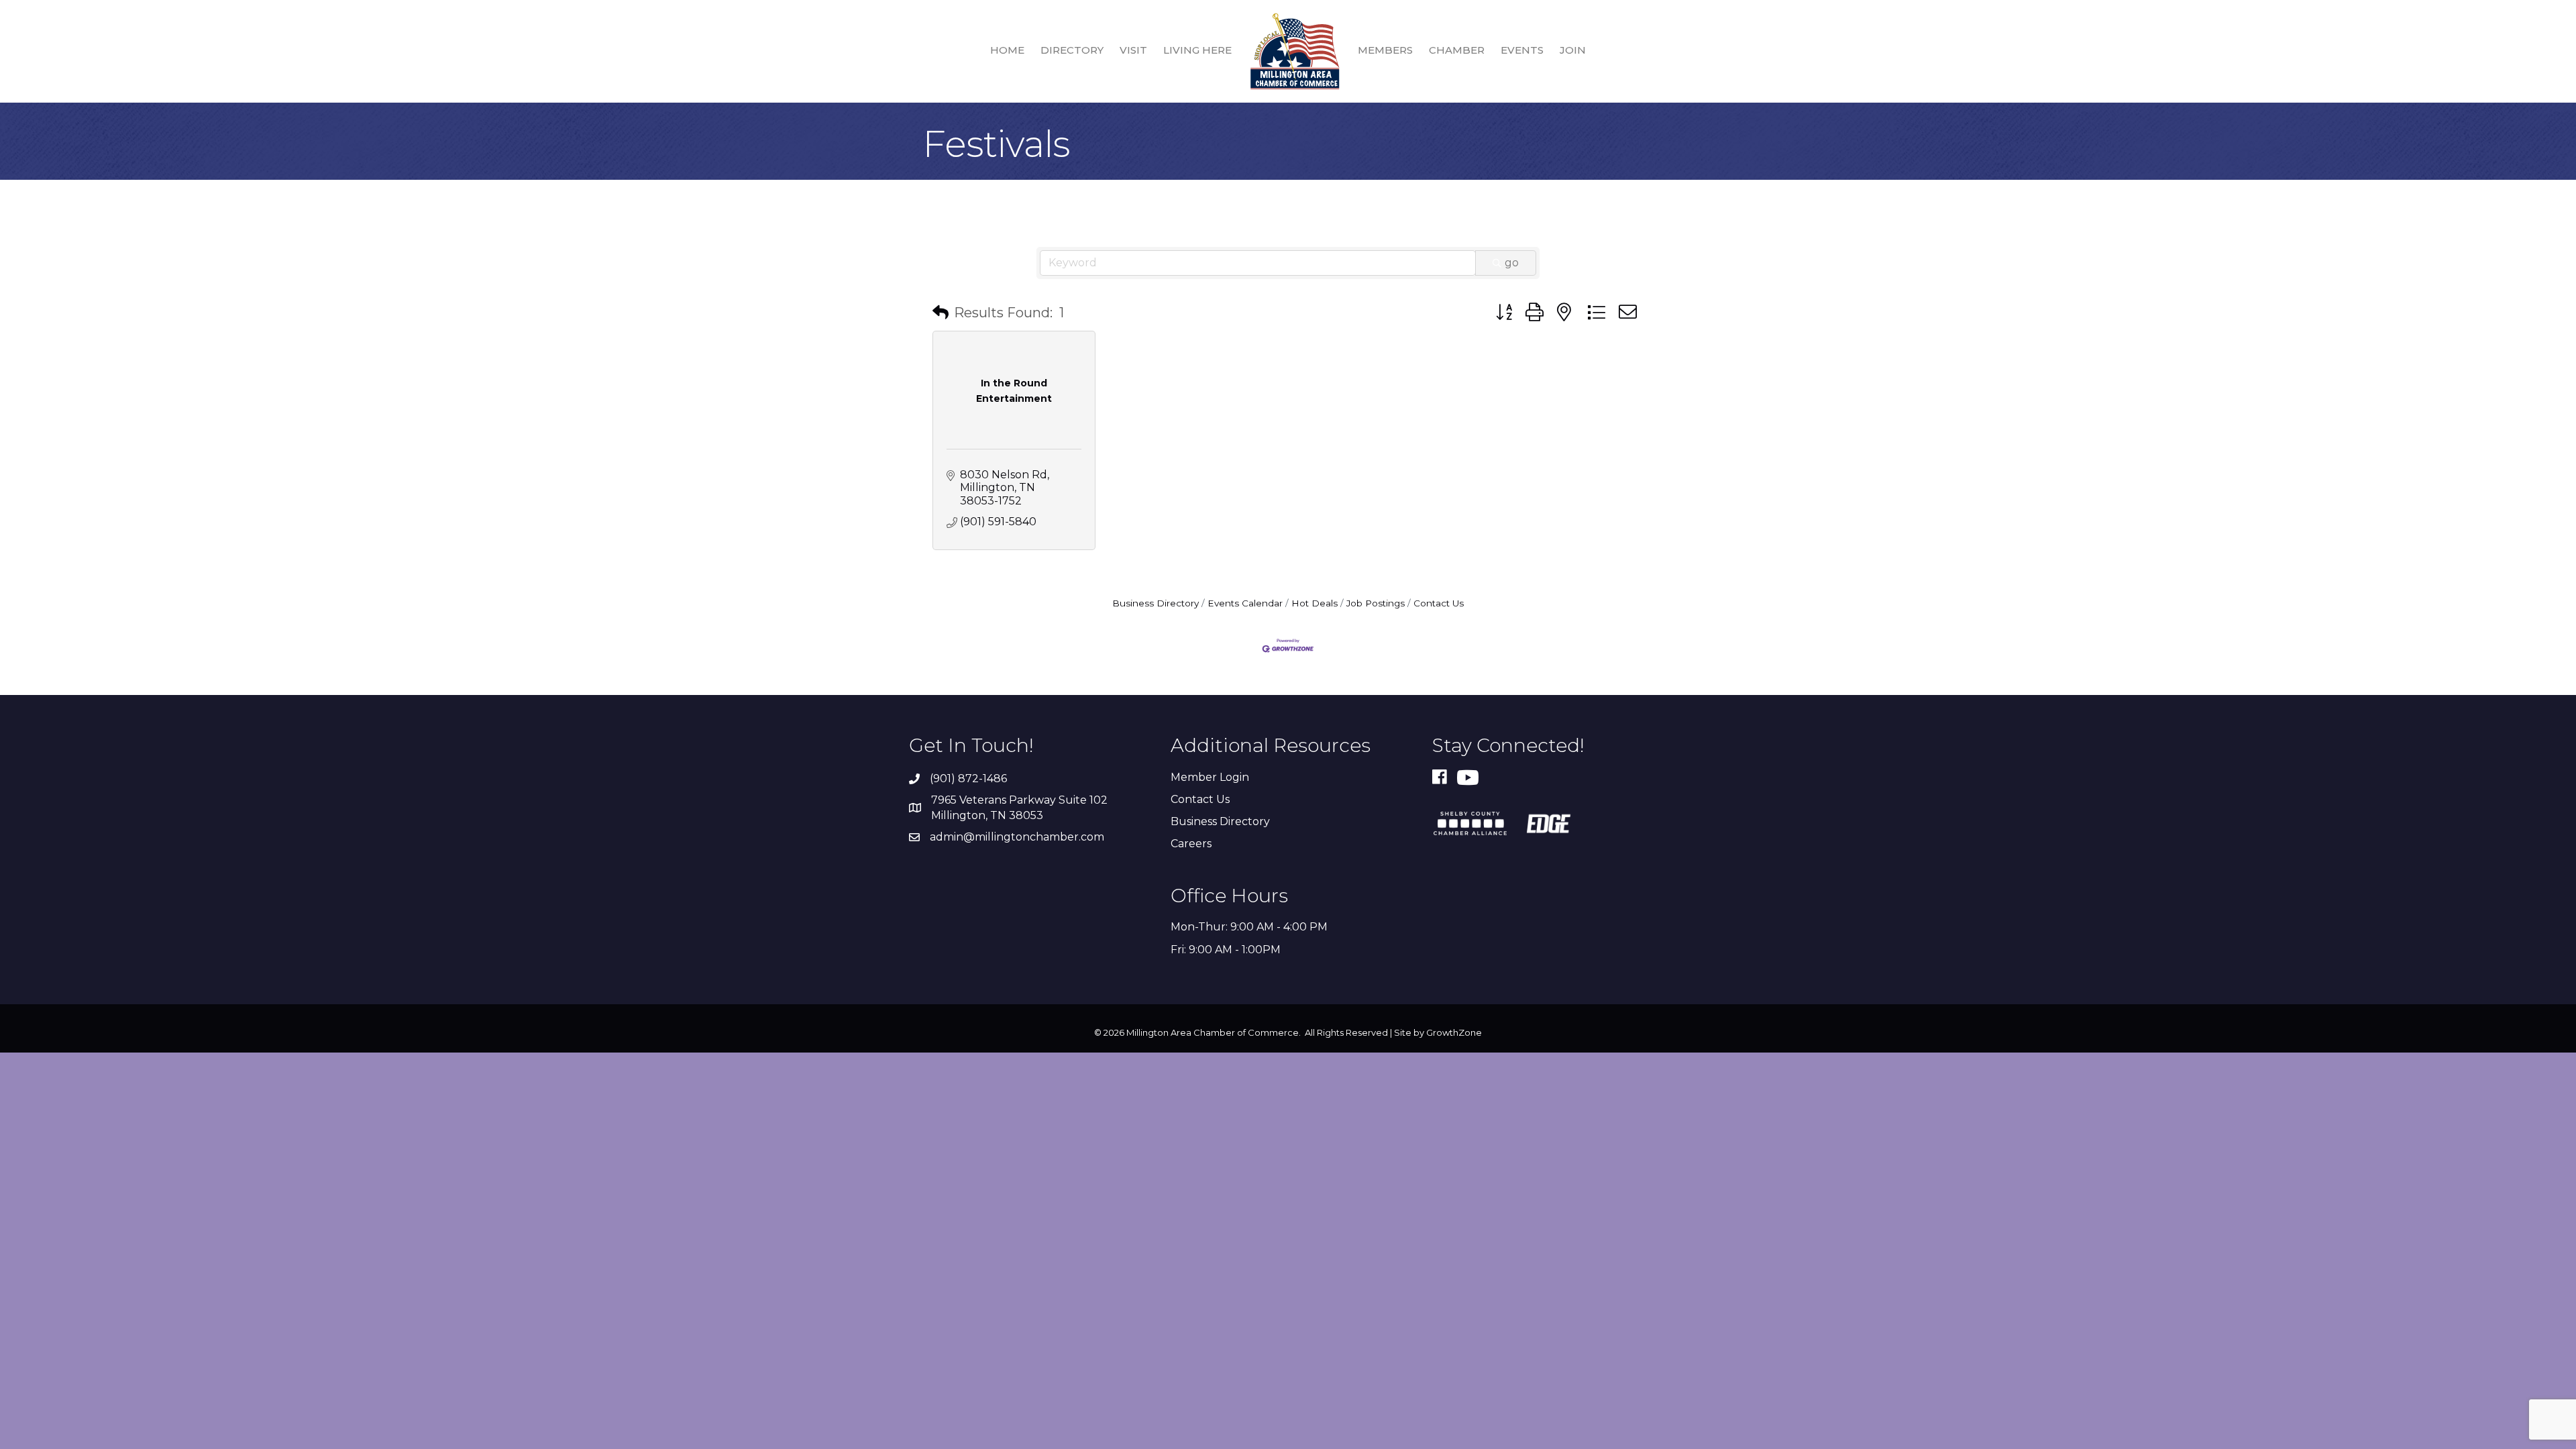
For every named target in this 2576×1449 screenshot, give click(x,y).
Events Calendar (1245, 603)
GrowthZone (1454, 1032)
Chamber (1457, 50)
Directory (1072, 50)
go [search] (1512, 263)
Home (1007, 50)
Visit (1133, 50)
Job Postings (1376, 603)
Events (1522, 50)
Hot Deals (1314, 603)
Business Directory (1156, 603)
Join (1573, 50)
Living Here (1197, 50)
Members (1385, 50)
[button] (941, 313)
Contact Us (1439, 603)
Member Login (1210, 777)
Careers (1191, 844)
